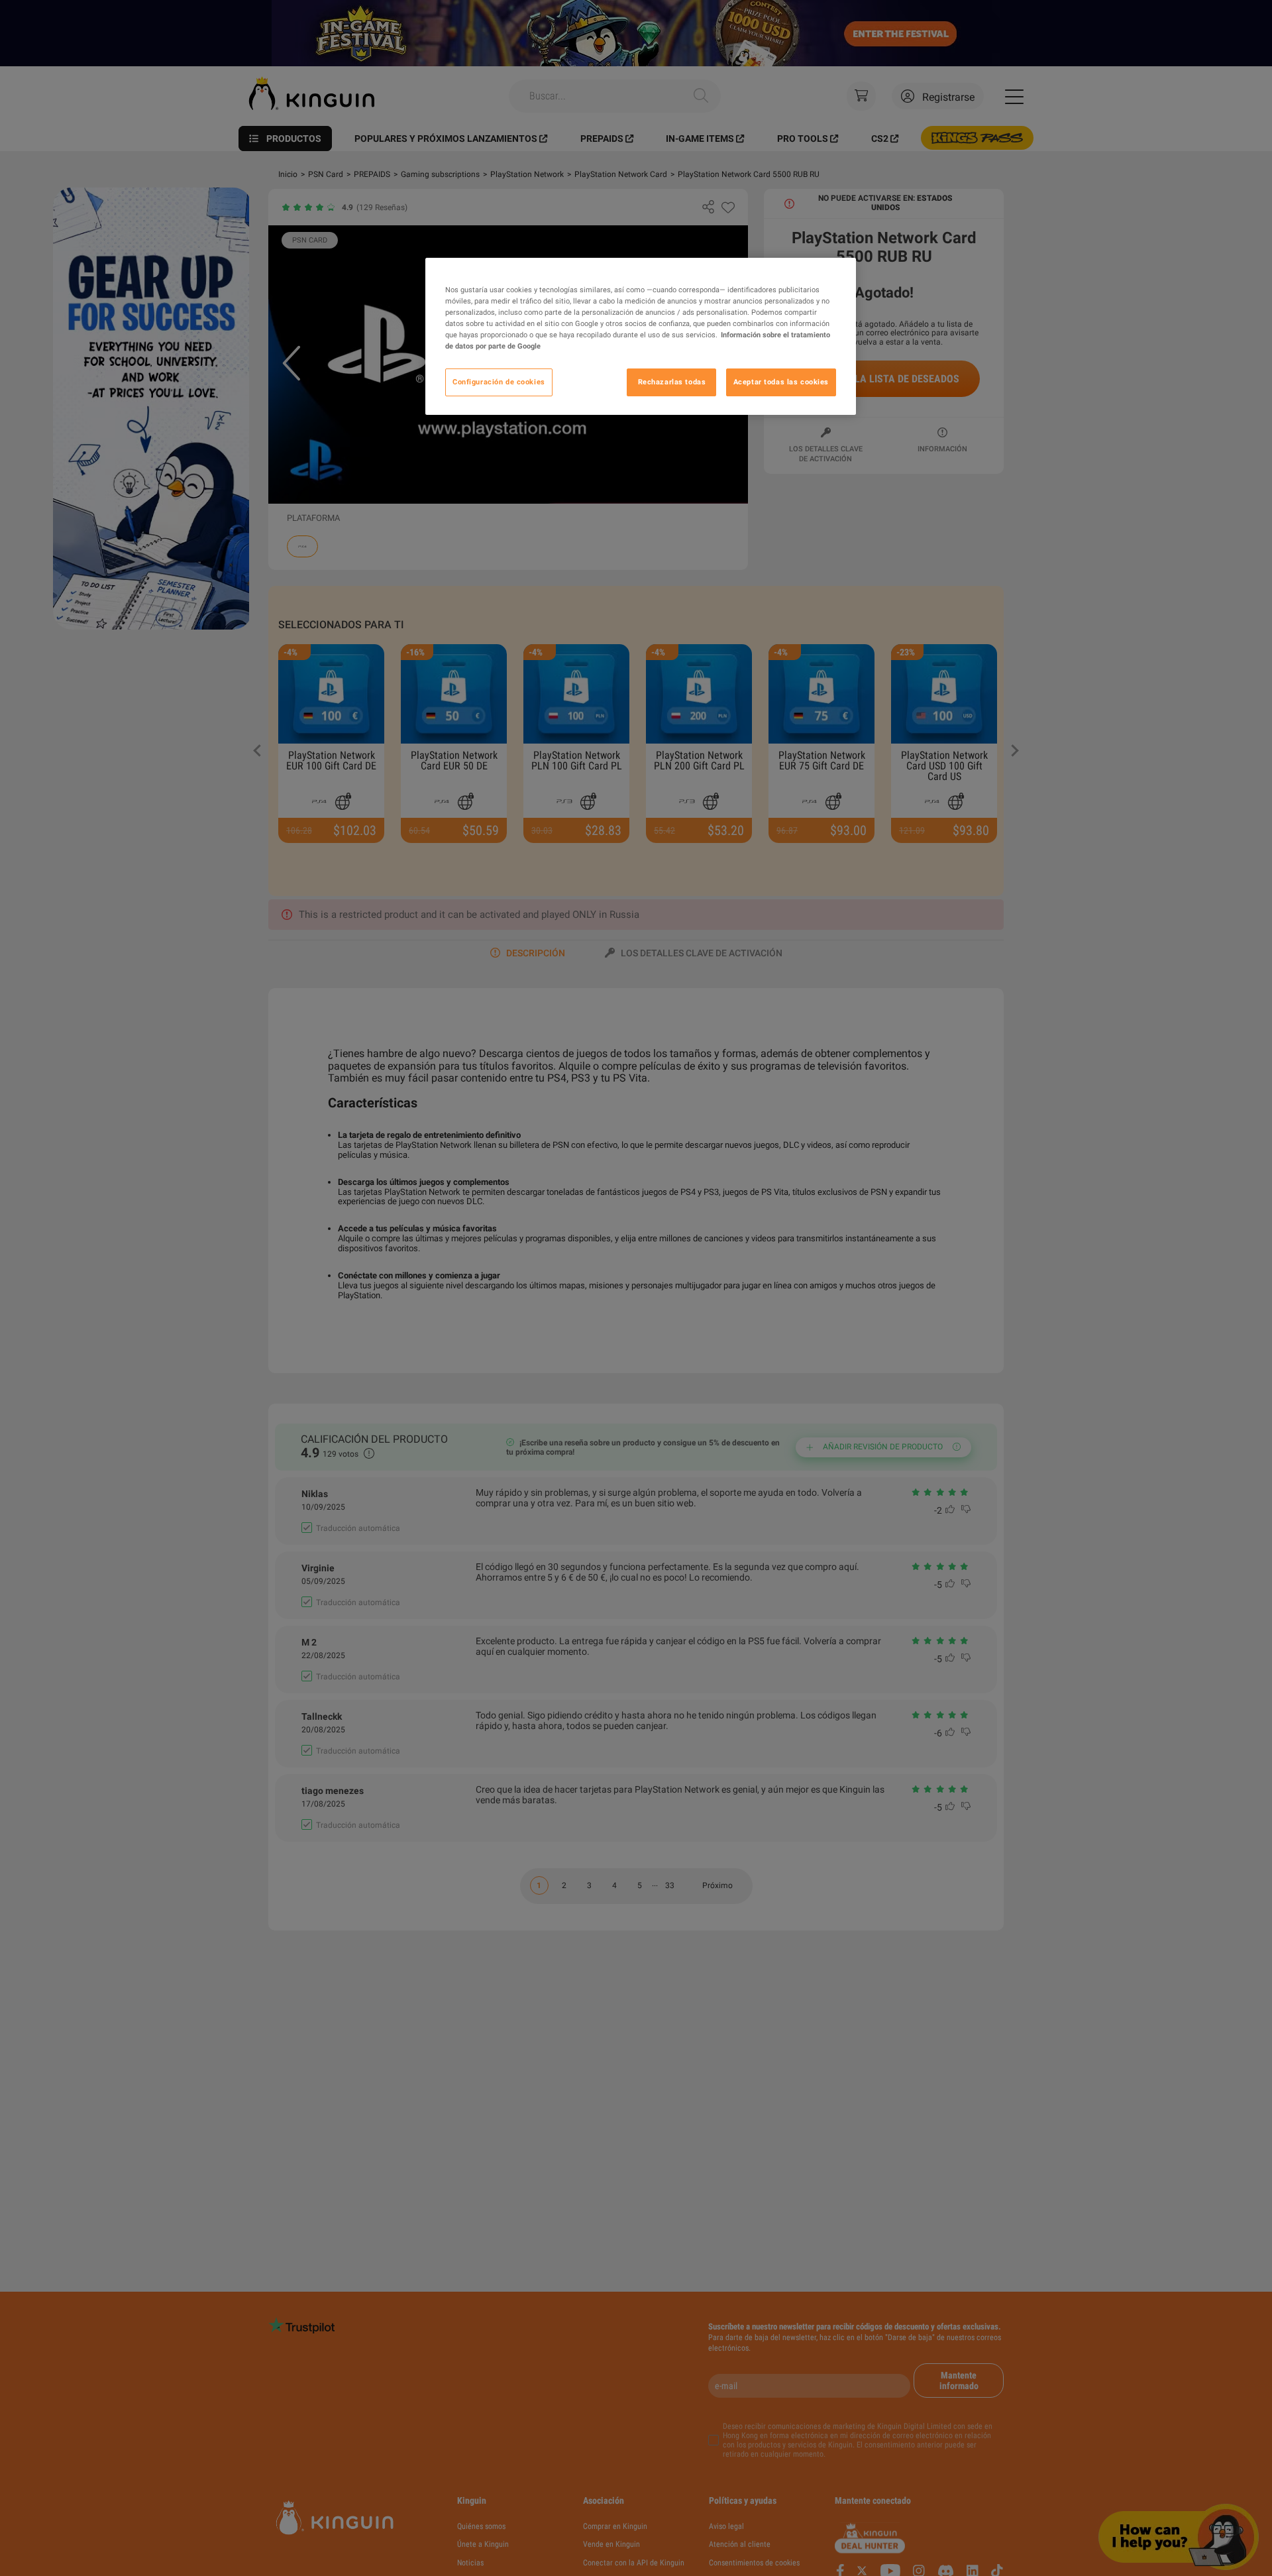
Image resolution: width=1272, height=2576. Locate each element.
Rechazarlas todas (672, 382)
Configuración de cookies (499, 382)
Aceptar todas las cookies (781, 382)
